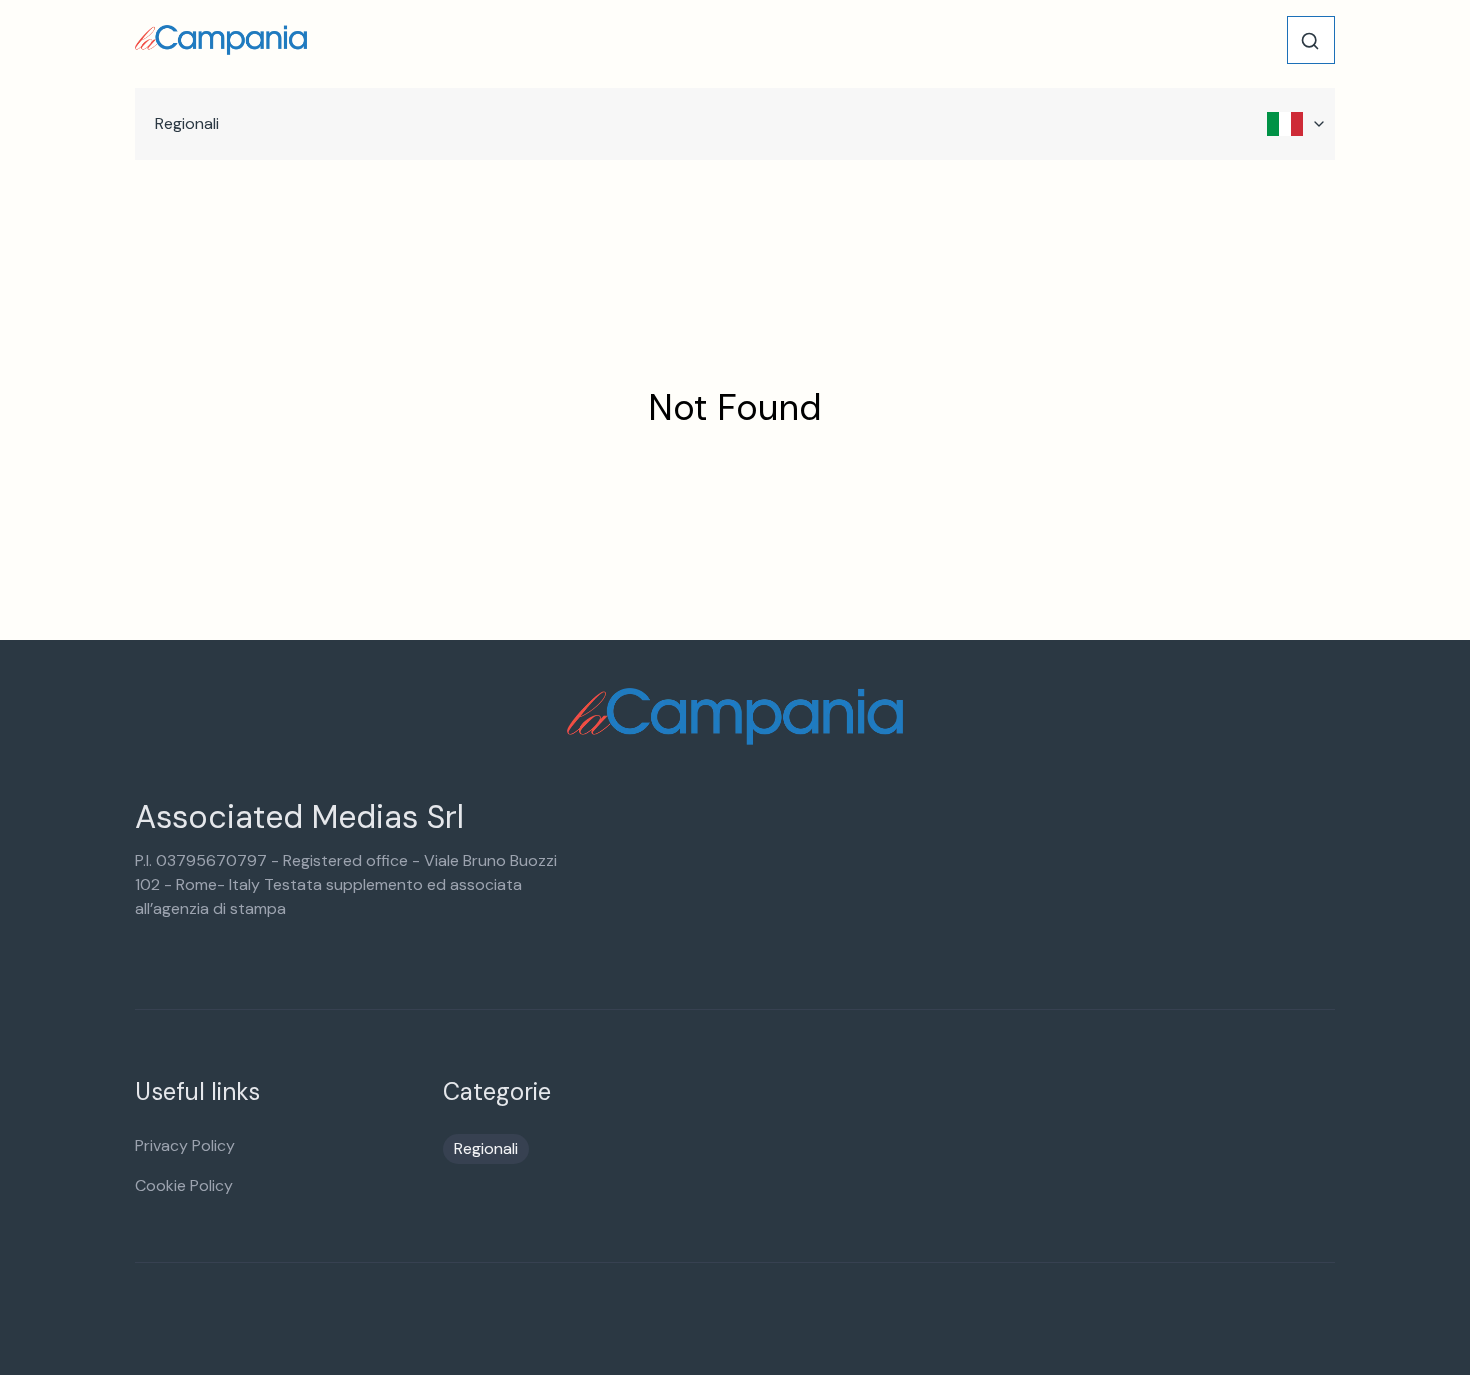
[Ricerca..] (1310, 41)
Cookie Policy (184, 1185)
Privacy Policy (185, 1145)
